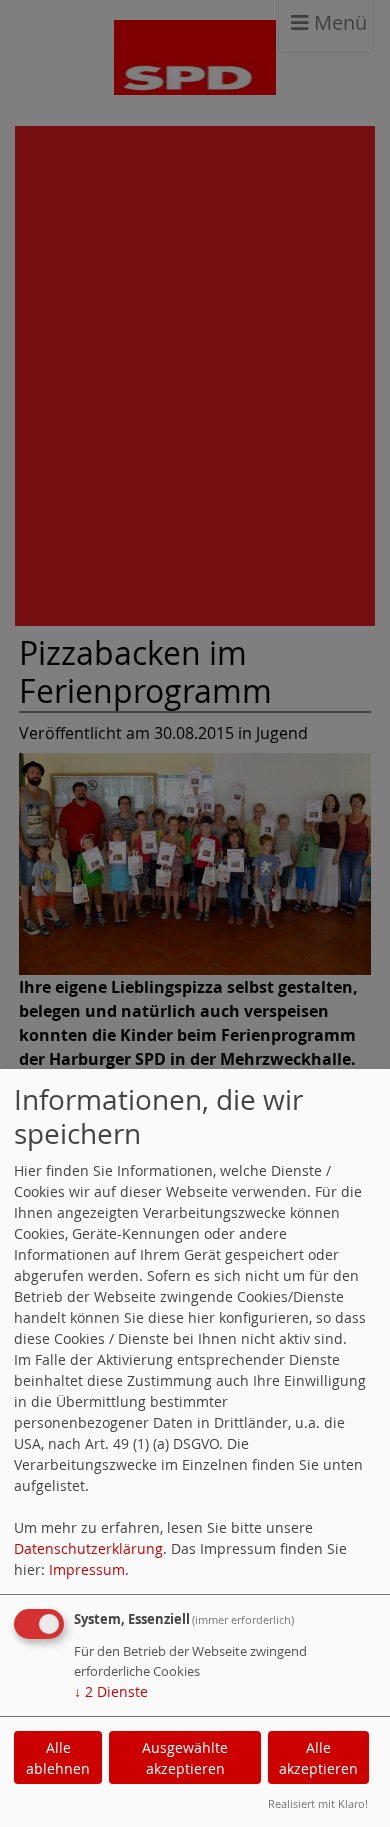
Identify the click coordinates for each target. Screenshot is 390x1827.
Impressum (87, 1569)
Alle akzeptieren (318, 1758)
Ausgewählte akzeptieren (185, 1758)
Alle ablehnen (58, 1758)
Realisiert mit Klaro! (318, 1803)
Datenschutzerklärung (88, 1548)
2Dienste (111, 1691)
